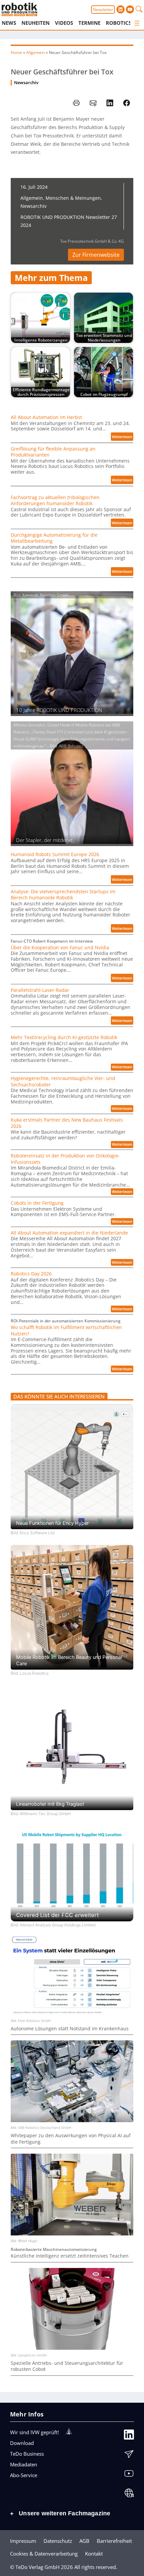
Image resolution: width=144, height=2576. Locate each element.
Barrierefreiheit (114, 2541)
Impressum (23, 2541)
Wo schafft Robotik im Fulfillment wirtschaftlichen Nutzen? (66, 1330)
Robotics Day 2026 (31, 1274)
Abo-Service (24, 2475)
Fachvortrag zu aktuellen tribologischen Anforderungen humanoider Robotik (55, 500)
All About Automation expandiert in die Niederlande (69, 1233)
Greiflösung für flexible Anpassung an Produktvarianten (53, 452)
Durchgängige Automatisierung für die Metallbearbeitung (54, 538)
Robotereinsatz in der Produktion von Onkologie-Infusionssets (65, 1159)
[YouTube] (129, 2475)
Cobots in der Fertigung (37, 1203)
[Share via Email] (93, 103)
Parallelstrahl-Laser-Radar (40, 990)
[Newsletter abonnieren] (129, 2456)
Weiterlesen (123, 437)
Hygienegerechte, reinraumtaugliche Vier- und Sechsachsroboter (63, 1081)
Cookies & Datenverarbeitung (44, 2554)
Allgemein (35, 52)
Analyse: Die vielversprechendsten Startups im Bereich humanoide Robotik (63, 895)
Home (16, 52)
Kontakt (94, 2554)
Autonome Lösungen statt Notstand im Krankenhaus (70, 2029)
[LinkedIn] (129, 2436)
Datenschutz (58, 2541)
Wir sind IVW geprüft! (34, 2432)
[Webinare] (129, 2495)
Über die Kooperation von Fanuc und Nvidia (60, 948)
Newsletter (103, 10)
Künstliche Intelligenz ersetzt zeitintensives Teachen (70, 2256)
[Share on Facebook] (127, 103)
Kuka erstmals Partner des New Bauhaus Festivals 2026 (67, 1123)
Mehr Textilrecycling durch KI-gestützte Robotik (64, 1037)
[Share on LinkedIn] (110, 103)
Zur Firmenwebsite (96, 255)
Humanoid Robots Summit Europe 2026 (55, 854)
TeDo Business (27, 2454)
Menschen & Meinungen (73, 198)
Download (22, 2443)
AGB (84, 2541)
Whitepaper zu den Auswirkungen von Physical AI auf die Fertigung (71, 2139)
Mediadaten (24, 2464)
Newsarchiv (26, 83)
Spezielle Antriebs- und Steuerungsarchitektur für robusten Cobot (67, 2366)
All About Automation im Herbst (46, 417)
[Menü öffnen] (137, 23)
